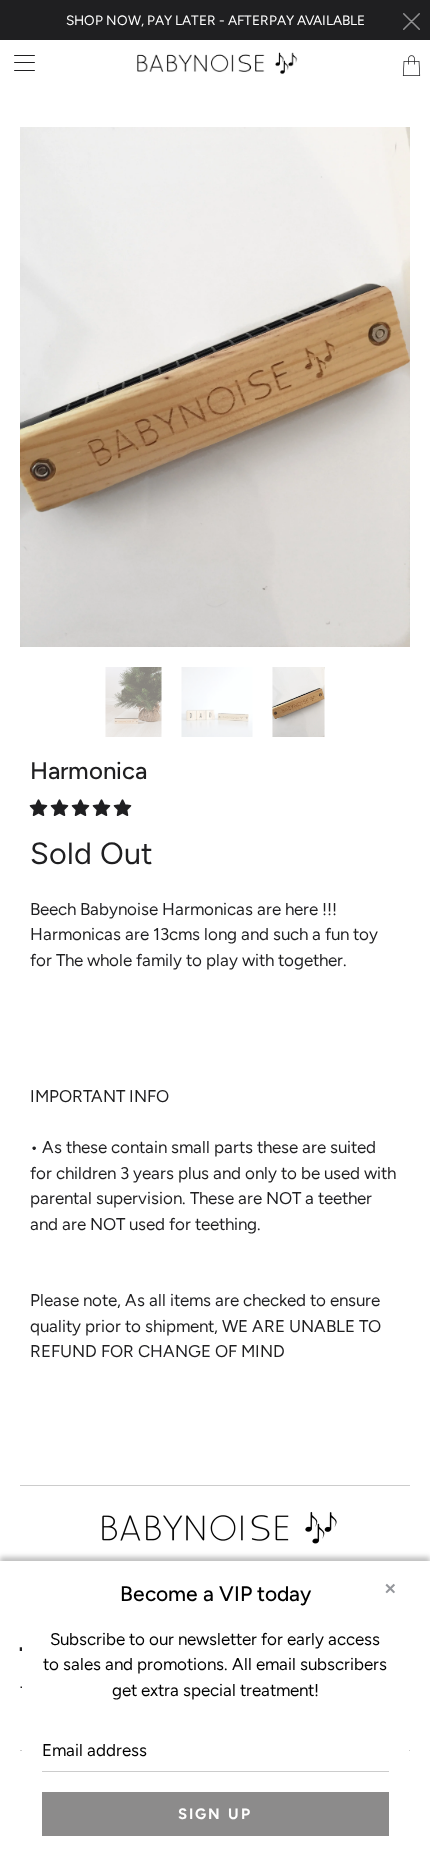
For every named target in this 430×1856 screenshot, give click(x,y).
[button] (80, 776)
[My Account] (17, 62)
